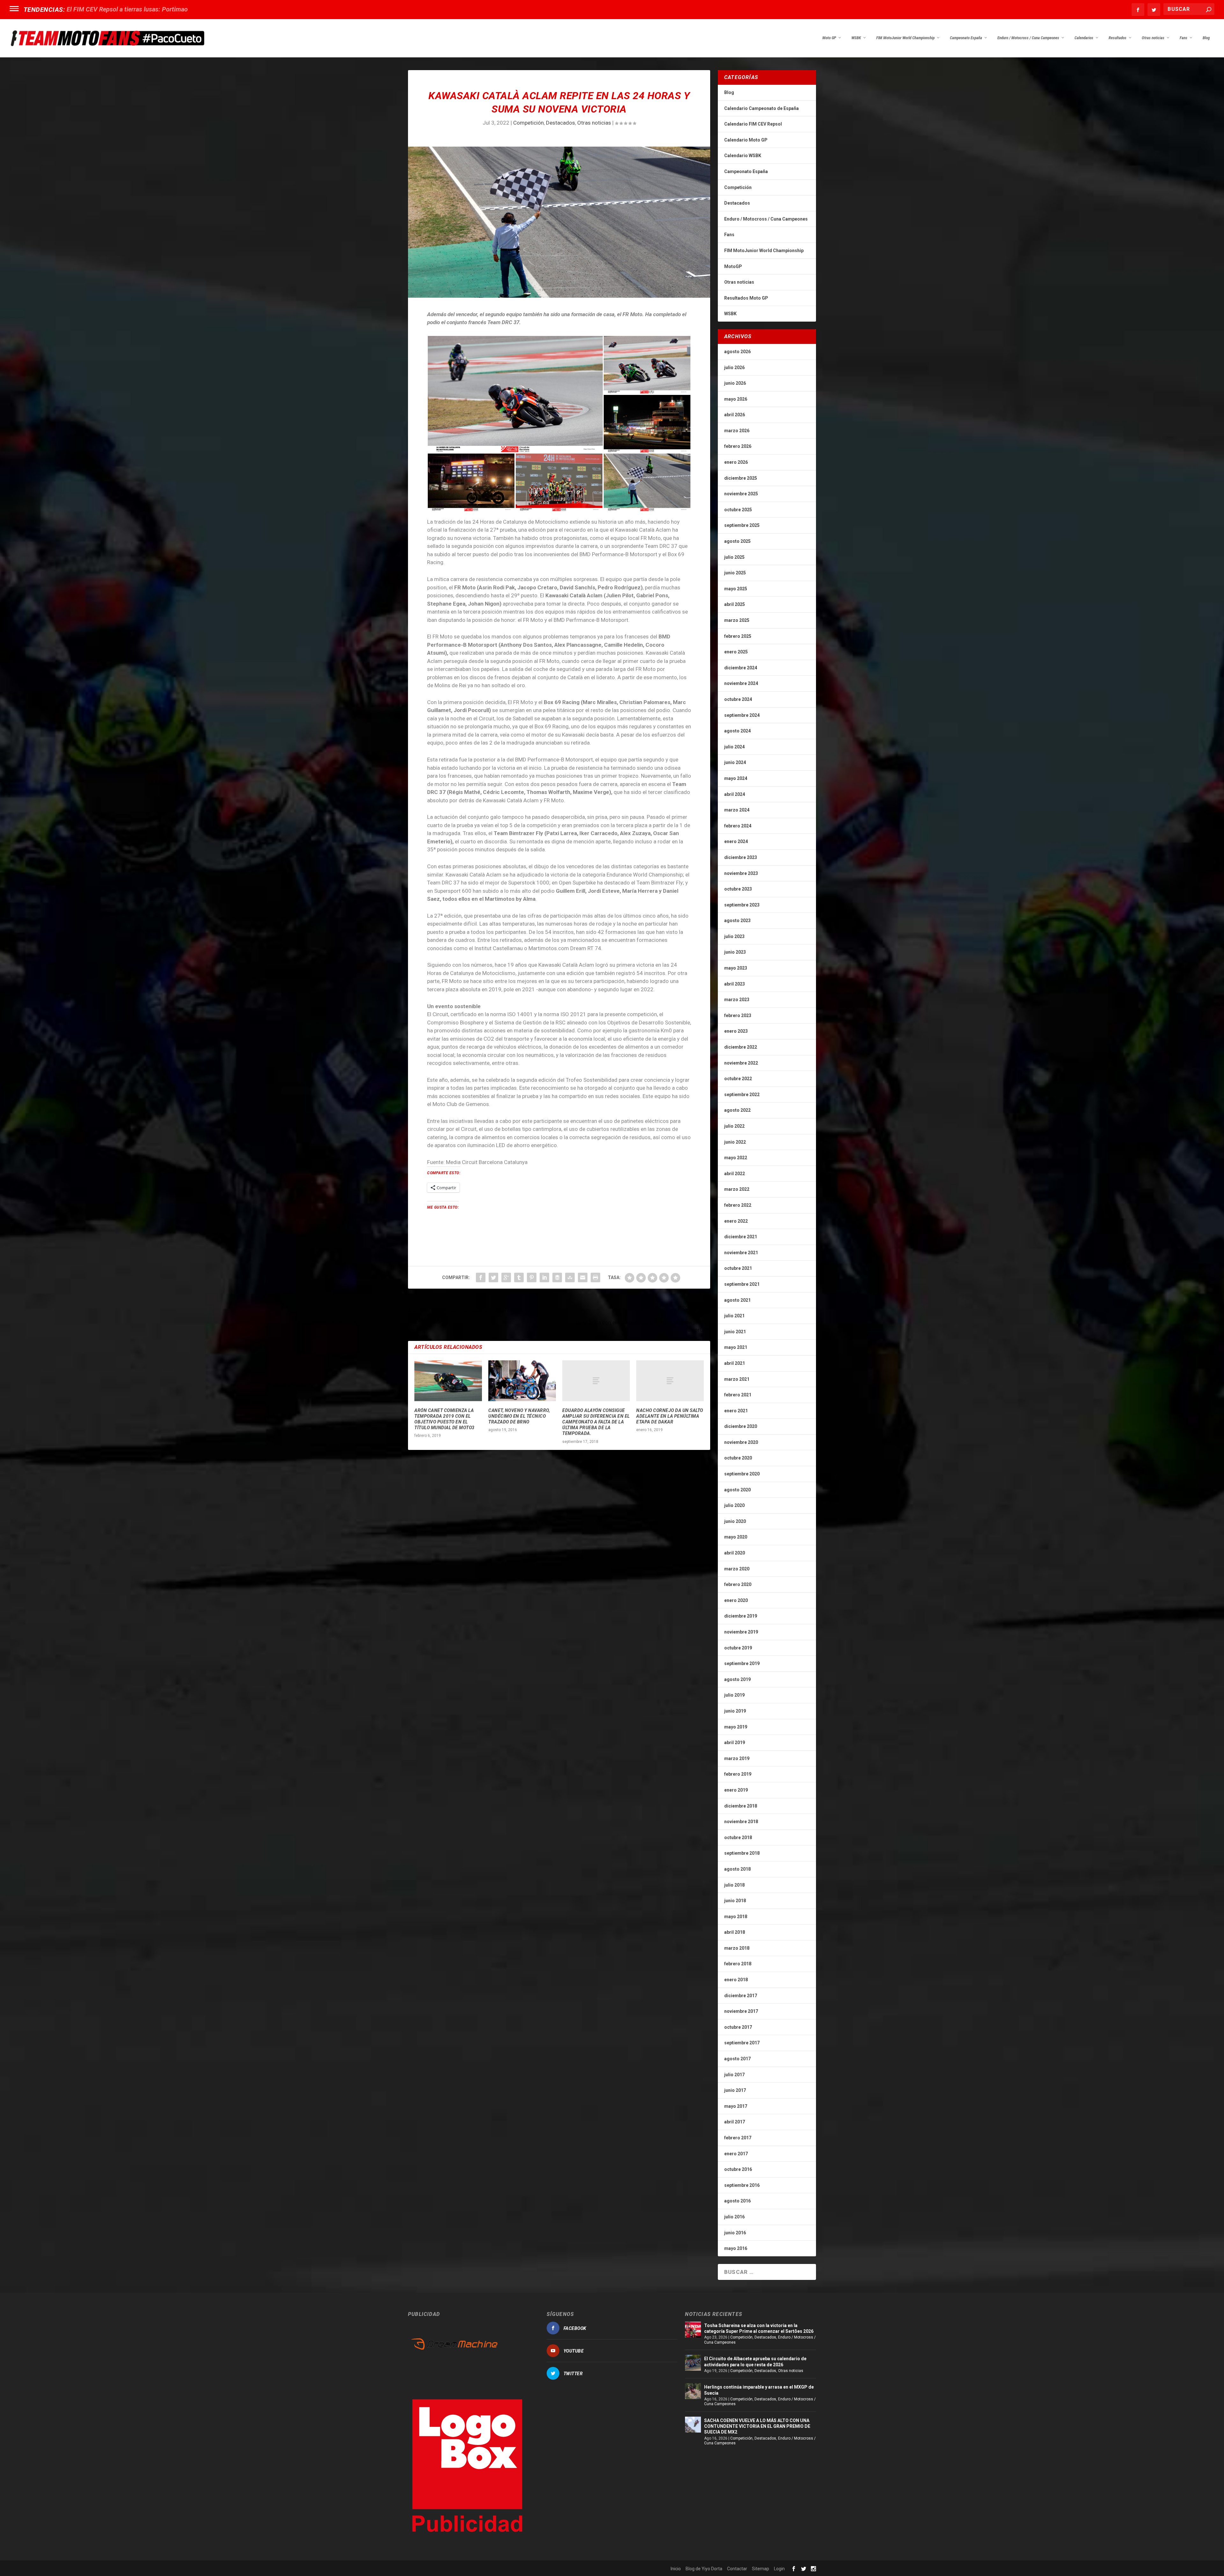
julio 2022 (734, 1126)
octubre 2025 (738, 510)
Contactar (737, 2569)
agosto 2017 (737, 2059)
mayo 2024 (736, 778)
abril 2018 (735, 1932)
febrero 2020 (738, 1584)
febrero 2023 (738, 1015)
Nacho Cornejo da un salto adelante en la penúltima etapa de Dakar (670, 1416)
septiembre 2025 (742, 525)
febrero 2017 (738, 2138)
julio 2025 (734, 557)
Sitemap (761, 2569)
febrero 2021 (738, 1395)
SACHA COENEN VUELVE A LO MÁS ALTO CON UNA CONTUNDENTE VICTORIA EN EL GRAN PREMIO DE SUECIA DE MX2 (757, 2426)
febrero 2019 (738, 1774)
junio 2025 (735, 573)
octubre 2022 (738, 1079)
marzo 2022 (737, 1189)
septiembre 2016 (742, 2185)
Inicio (676, 2569)
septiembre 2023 (742, 905)
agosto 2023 (737, 921)
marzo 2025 (737, 620)
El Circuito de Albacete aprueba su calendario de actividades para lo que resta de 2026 (755, 2361)
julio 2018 (734, 1885)
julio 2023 (734, 936)
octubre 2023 (738, 889)
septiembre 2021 (742, 1284)
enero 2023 (736, 1031)
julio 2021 (734, 1316)
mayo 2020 (736, 1537)
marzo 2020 (737, 1569)
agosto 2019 (737, 1679)
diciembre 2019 (741, 1616)
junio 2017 (735, 2090)
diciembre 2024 (741, 668)
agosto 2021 (737, 1300)
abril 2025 (735, 604)
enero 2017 (736, 2154)
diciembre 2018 (741, 1806)
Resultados (1118, 38)
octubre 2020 (738, 1458)
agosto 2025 (737, 541)
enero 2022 (736, 1221)
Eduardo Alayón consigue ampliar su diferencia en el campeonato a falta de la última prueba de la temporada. (596, 1422)
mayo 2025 (736, 589)
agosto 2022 (737, 1110)
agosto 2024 (737, 731)
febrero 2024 (738, 826)
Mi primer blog (87, 9)
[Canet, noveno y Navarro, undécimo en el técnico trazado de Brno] (522, 1381)
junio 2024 (735, 762)
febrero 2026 (738, 446)
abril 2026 (735, 415)
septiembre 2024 (742, 715)
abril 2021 (735, 1363)
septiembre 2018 (742, 1853)
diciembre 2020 (741, 1426)
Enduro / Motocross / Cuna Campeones (1028, 38)
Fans (1184, 38)
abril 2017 (735, 2122)
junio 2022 (735, 1142)
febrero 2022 (738, 1205)
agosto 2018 (737, 1869)
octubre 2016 (738, 2169)
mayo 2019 (736, 1727)
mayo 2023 (736, 968)
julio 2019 (734, 1695)
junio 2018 (735, 1901)
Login (779, 2569)
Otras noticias (1153, 38)
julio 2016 (734, 2217)
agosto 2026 (737, 352)
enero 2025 (736, 652)
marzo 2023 (737, 1000)
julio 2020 (734, 1505)
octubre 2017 (738, 2027)
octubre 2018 (738, 1837)
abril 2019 (735, 1743)
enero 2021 (736, 1411)
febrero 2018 (738, 1964)
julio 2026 (734, 367)
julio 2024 (734, 747)
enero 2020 (736, 1600)
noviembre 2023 (741, 873)
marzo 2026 (737, 431)
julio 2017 (734, 2075)
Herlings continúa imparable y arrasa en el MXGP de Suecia (759, 2390)
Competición (528, 123)
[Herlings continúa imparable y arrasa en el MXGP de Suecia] (693, 2391)
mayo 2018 (736, 1917)
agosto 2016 (737, 2201)
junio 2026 (735, 383)
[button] (515, 394)
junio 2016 (735, 2233)
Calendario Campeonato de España (761, 108)
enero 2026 (736, 462)
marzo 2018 (737, 1948)
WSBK (856, 38)
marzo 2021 (737, 1379)
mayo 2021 (736, 1347)
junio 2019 (735, 1711)
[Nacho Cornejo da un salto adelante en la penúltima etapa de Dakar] (670, 1381)
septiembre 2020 (742, 1474)
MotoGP (733, 266)
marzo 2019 (737, 1758)
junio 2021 (735, 1332)
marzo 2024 (737, 810)
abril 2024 (735, 794)
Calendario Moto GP (746, 140)
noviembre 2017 (741, 2011)
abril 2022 (735, 1174)
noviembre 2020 (741, 1442)
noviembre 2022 (741, 1063)
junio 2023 (735, 952)
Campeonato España (966, 38)
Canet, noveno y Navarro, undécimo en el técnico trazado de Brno (519, 1416)
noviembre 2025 (741, 494)
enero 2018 (736, 1980)
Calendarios (1084, 38)
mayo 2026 (736, 399)
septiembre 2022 (742, 1095)
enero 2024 (736, 841)
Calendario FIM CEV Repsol (753, 124)
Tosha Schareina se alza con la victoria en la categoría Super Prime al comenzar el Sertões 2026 (759, 2328)
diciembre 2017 (741, 1996)
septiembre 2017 (742, 2043)
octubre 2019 (738, 1648)
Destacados (561, 123)
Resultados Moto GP (746, 298)
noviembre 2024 (741, 683)
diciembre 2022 (741, 1047)
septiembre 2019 (742, 1663)
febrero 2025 (738, 636)
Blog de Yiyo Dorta (704, 2569)
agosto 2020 (737, 1490)
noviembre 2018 (741, 1822)
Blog (1206, 38)
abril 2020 (735, 1553)
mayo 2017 (736, 2106)
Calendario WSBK (743, 156)
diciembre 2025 (741, 478)
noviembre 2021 (741, 1253)
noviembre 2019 (741, 1632)
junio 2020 (735, 1521)
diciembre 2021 (741, 1237)
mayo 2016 (736, 2248)
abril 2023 (735, 984)
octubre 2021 (738, 1268)
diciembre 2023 (741, 857)
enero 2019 (736, 1790)
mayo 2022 (736, 1158)
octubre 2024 (738, 699)
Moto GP (829, 38)
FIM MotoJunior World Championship (905, 38)
